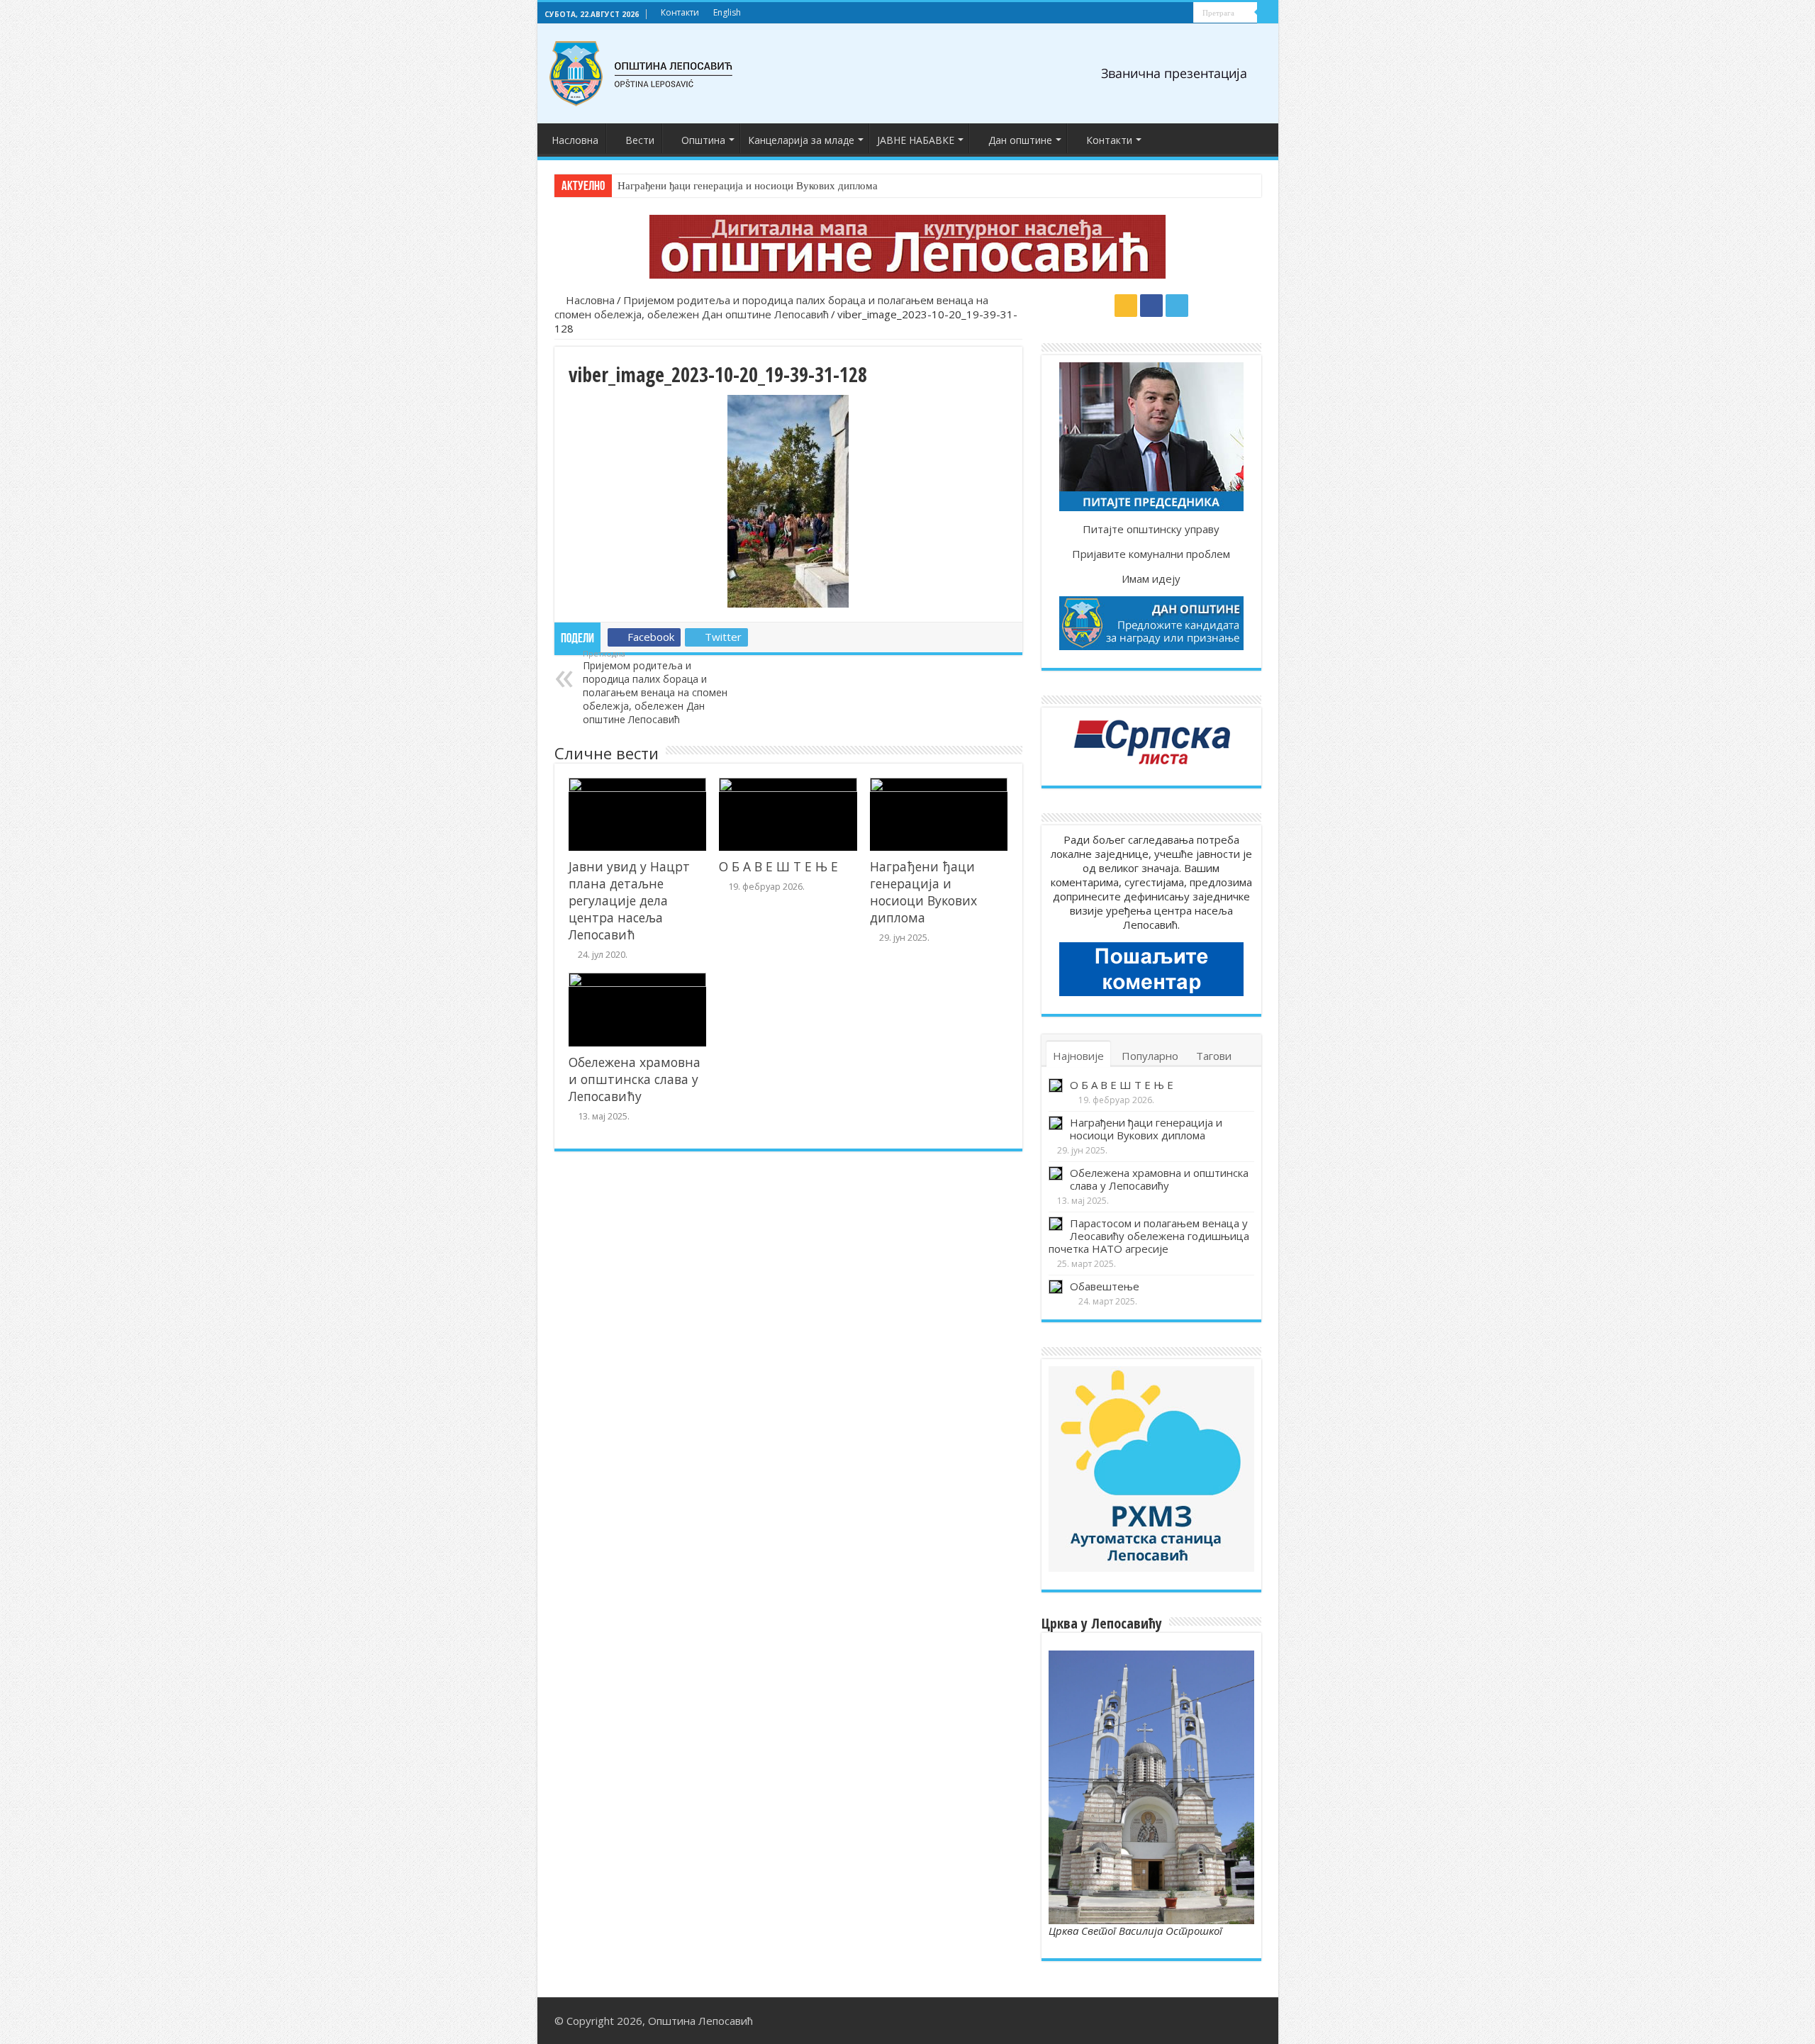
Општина (703, 140)
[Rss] (1156, 13)
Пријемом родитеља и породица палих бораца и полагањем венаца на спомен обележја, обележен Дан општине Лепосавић (771, 307)
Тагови (1214, 1056)
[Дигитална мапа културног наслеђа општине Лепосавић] (908, 247)
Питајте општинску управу (1151, 529)
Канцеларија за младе (801, 140)
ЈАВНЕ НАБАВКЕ (916, 140)
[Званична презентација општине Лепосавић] (642, 74)
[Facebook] (1169, 13)
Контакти (680, 12)
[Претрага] (1268, 13)
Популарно (1150, 1056)
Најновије (1078, 1056)
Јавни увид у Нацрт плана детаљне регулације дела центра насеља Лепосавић (629, 900)
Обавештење (1105, 1286)
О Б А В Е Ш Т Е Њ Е (778, 866)
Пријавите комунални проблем (1151, 554)
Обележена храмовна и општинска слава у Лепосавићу (635, 1079)
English (727, 12)
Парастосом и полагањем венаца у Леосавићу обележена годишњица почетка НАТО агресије (1149, 1236)
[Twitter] (1183, 13)
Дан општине (1020, 140)
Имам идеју (1151, 579)
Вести (640, 140)
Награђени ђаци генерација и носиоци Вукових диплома (748, 186)
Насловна (575, 140)
